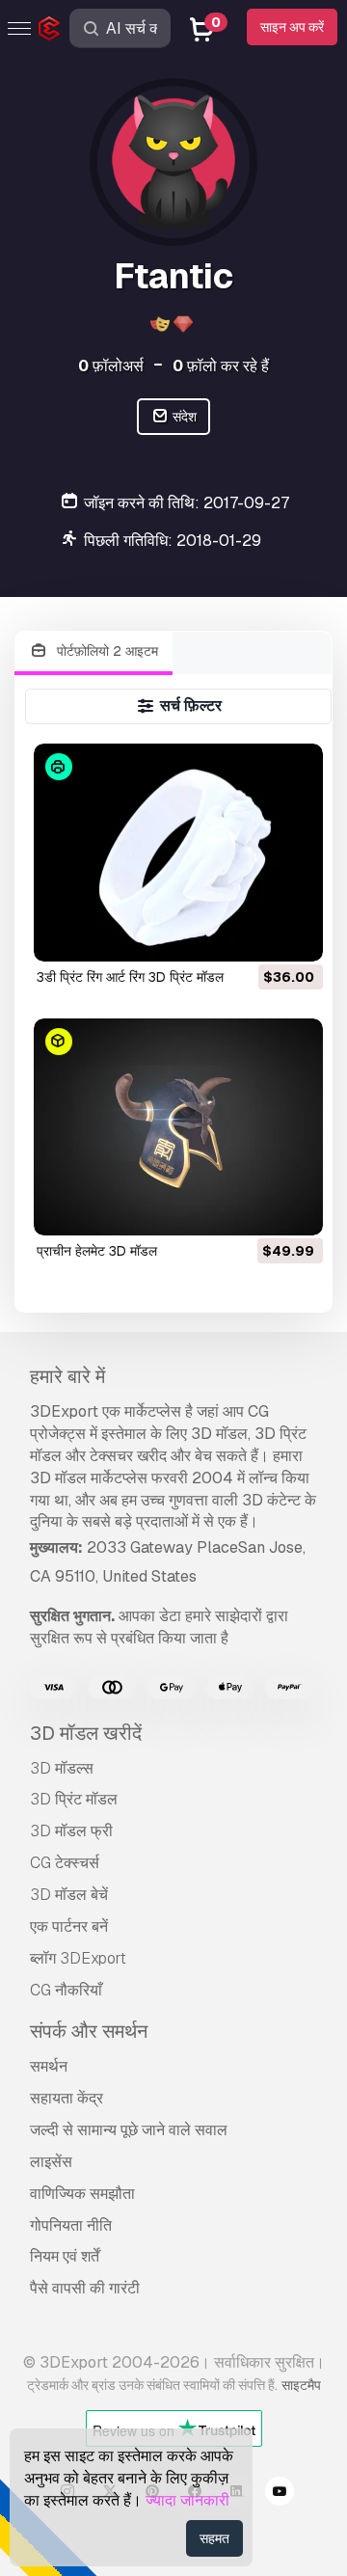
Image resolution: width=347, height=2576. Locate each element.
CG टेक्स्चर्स (65, 1863)
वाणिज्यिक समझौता (82, 2194)
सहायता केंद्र (67, 2098)
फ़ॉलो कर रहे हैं (221, 366)
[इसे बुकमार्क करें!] (295, 935)
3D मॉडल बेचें (69, 1895)
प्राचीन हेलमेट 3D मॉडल (97, 1251)
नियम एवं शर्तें (65, 2256)
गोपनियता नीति (71, 2225)
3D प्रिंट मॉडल (74, 1799)
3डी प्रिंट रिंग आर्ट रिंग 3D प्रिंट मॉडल (130, 977)
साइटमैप (301, 2385)
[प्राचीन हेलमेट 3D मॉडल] (179, 1127)
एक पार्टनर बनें (69, 1926)
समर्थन (49, 2066)
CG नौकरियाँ (66, 1990)
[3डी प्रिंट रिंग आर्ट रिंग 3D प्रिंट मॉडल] (179, 852)
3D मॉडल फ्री (71, 1831)
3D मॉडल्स (62, 1768)
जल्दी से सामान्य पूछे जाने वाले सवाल (129, 2130)
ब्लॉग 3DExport (78, 1958)
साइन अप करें (292, 27)
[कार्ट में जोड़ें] (255, 935)
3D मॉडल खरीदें (86, 1733)
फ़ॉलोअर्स (111, 366)
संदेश (183, 417)
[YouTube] (280, 2494)
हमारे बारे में (67, 1376)
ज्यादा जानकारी (187, 2500)
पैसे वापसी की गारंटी (85, 2288)
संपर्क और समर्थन (89, 2031)
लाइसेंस (51, 2162)
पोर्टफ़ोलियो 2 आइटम (106, 651)
